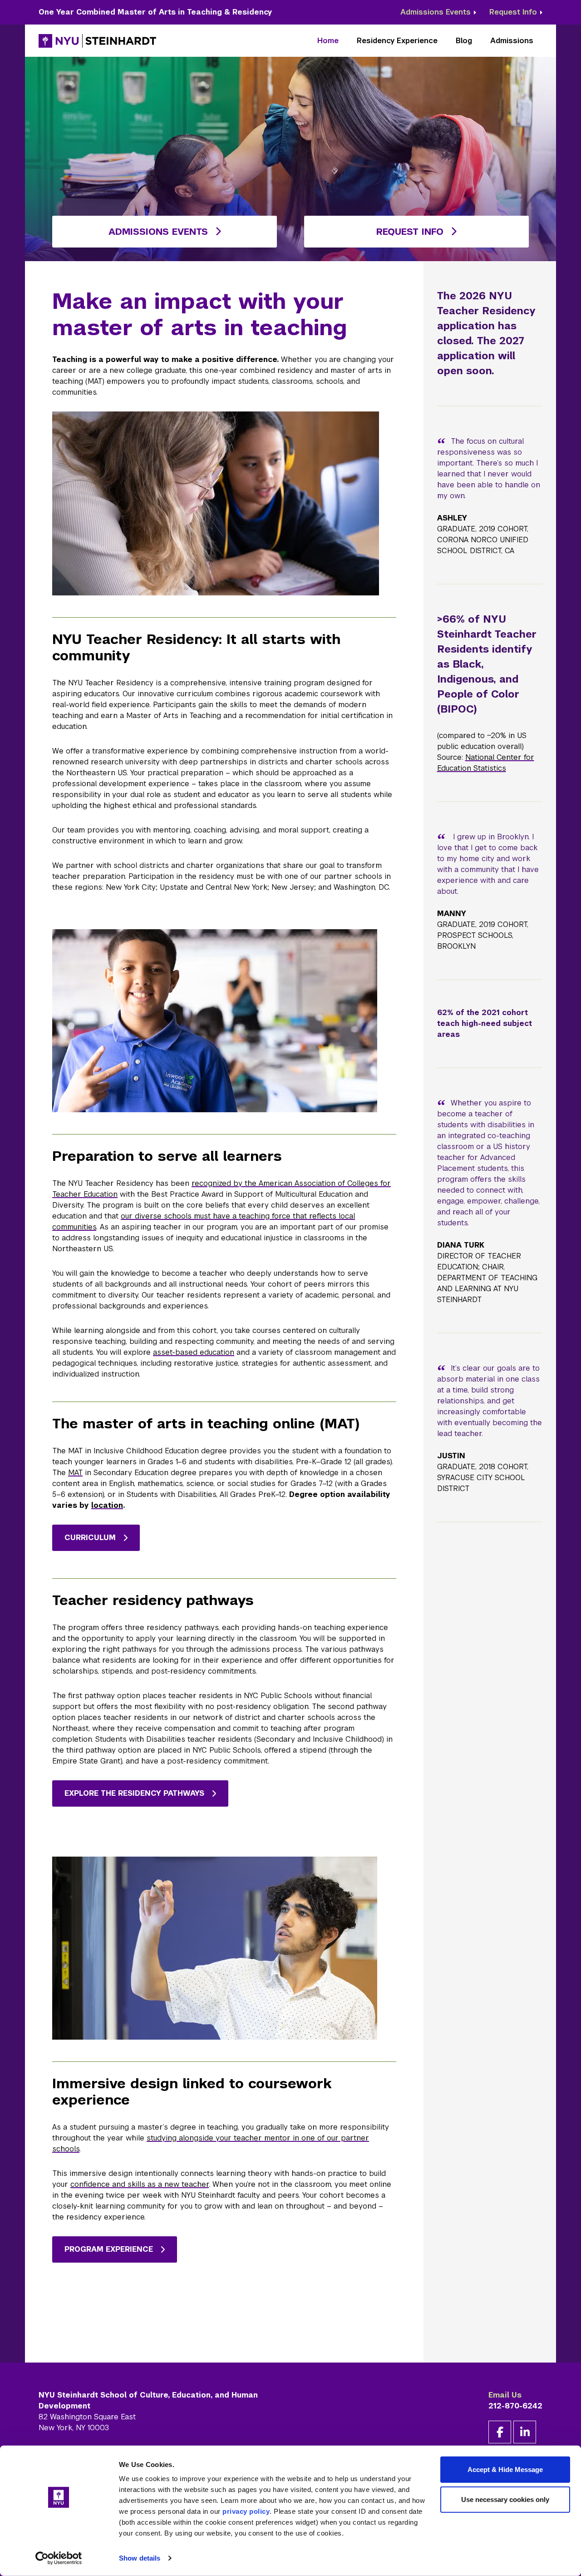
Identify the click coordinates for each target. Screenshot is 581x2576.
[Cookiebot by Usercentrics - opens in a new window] (59, 2558)
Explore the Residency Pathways (134, 1793)
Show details (140, 2558)
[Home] (98, 41)
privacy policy (246, 2511)
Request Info (513, 12)
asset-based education (194, 1352)
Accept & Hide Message (505, 2469)
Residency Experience (397, 41)
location (107, 1505)
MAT (75, 1473)
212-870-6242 (515, 2406)
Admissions (512, 41)
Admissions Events (436, 12)
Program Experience (109, 2249)
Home (328, 41)
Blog (464, 41)
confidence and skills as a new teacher (140, 2184)
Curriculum (90, 1538)
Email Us (505, 2395)
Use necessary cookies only (505, 2499)
